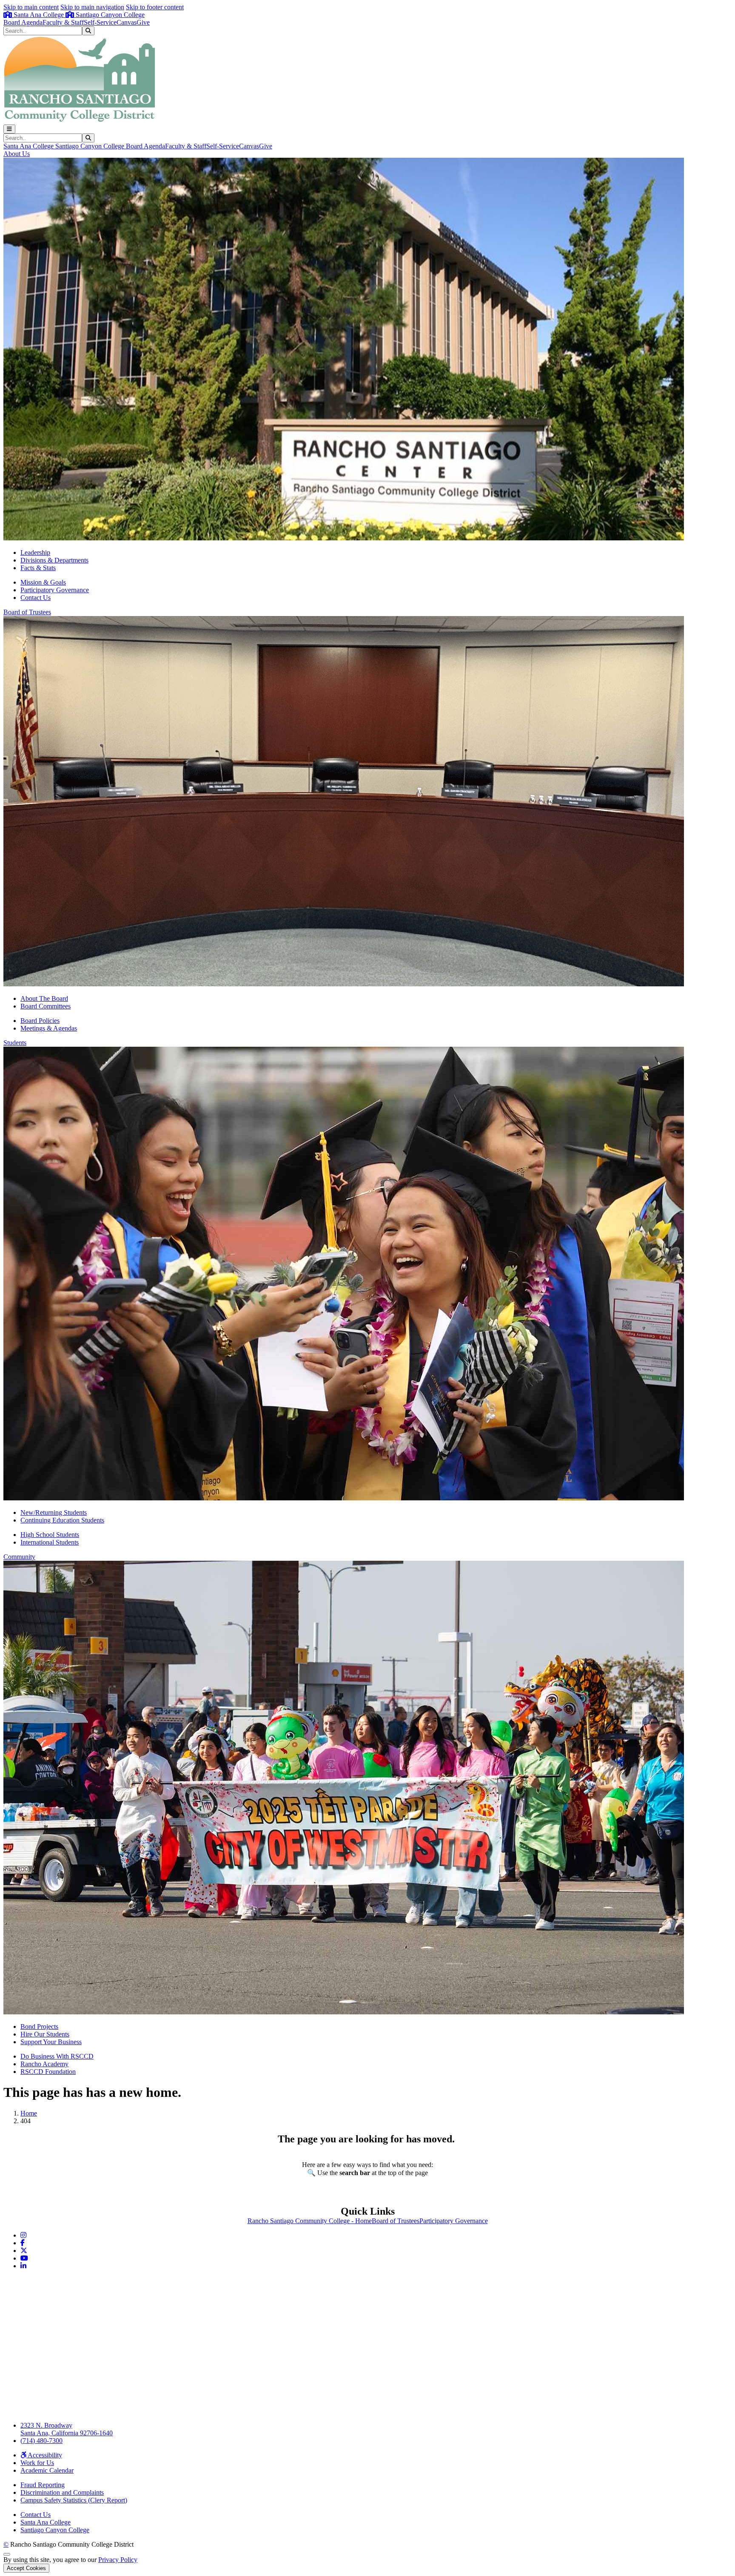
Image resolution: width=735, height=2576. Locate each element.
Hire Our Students (45, 2034)
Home (29, 2113)
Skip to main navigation (92, 7)
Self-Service (100, 22)
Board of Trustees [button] (27, 612)
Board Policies (40, 1021)
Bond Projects (39, 2026)
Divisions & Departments (54, 560)
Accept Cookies (26, 2568)
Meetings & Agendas (49, 1028)
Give (143, 22)
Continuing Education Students (62, 1520)
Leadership (35, 552)
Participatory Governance (55, 590)
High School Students (50, 1535)
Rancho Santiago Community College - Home (310, 2221)
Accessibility (44, 2455)
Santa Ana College (39, 15)
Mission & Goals (43, 582)
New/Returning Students (54, 1512)
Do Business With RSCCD (57, 2056)
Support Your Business (51, 2042)
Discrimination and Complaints (62, 2492)
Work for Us (37, 2463)
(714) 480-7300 (41, 2441)
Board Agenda (23, 22)
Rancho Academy (44, 2064)
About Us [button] (17, 154)
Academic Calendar (47, 2470)
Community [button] (19, 1557)
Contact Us (36, 598)
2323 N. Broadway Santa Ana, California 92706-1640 (67, 2429)
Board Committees (46, 1006)
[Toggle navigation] (9, 129)
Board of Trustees (396, 2221)
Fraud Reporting (43, 2485)
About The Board (44, 998)
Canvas (127, 22)
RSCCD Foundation (48, 2072)
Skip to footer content (155, 7)
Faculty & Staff (63, 22)
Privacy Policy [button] (118, 2560)
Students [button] (15, 1043)
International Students (50, 1542)
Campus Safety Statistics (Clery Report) (74, 2500)
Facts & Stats (38, 568)
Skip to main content (31, 7)
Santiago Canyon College (109, 15)
